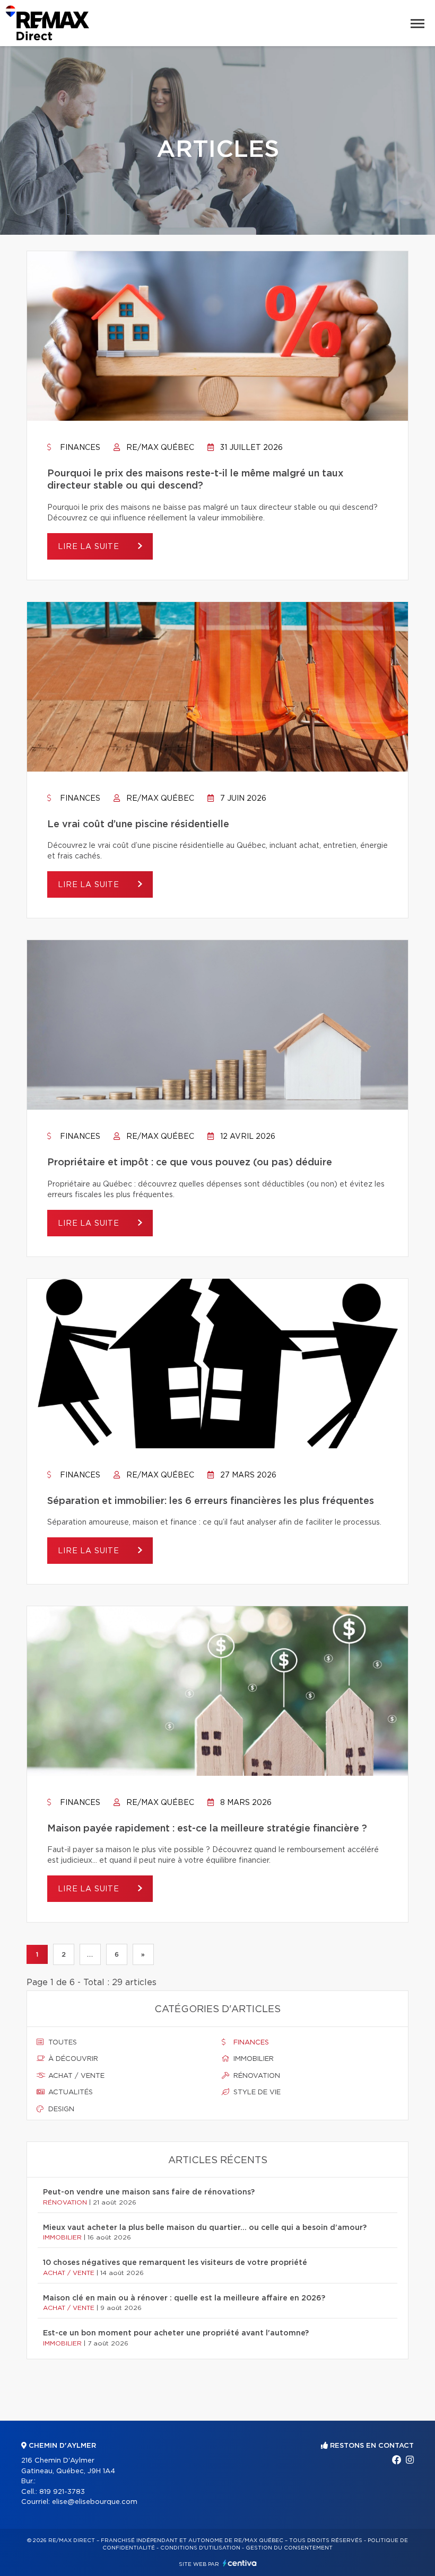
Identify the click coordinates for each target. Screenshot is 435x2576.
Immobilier (253, 2059)
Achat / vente (75, 2076)
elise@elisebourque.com (95, 2502)
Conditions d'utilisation (200, 2548)
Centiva (240, 2563)
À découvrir (72, 2059)
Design (60, 2109)
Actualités (69, 2092)
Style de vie (256, 2092)
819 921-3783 (62, 2492)
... (90, 1954)
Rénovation (256, 2076)
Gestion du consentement (289, 2548)
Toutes (62, 2043)
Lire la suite (90, 547)
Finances (79, 448)
